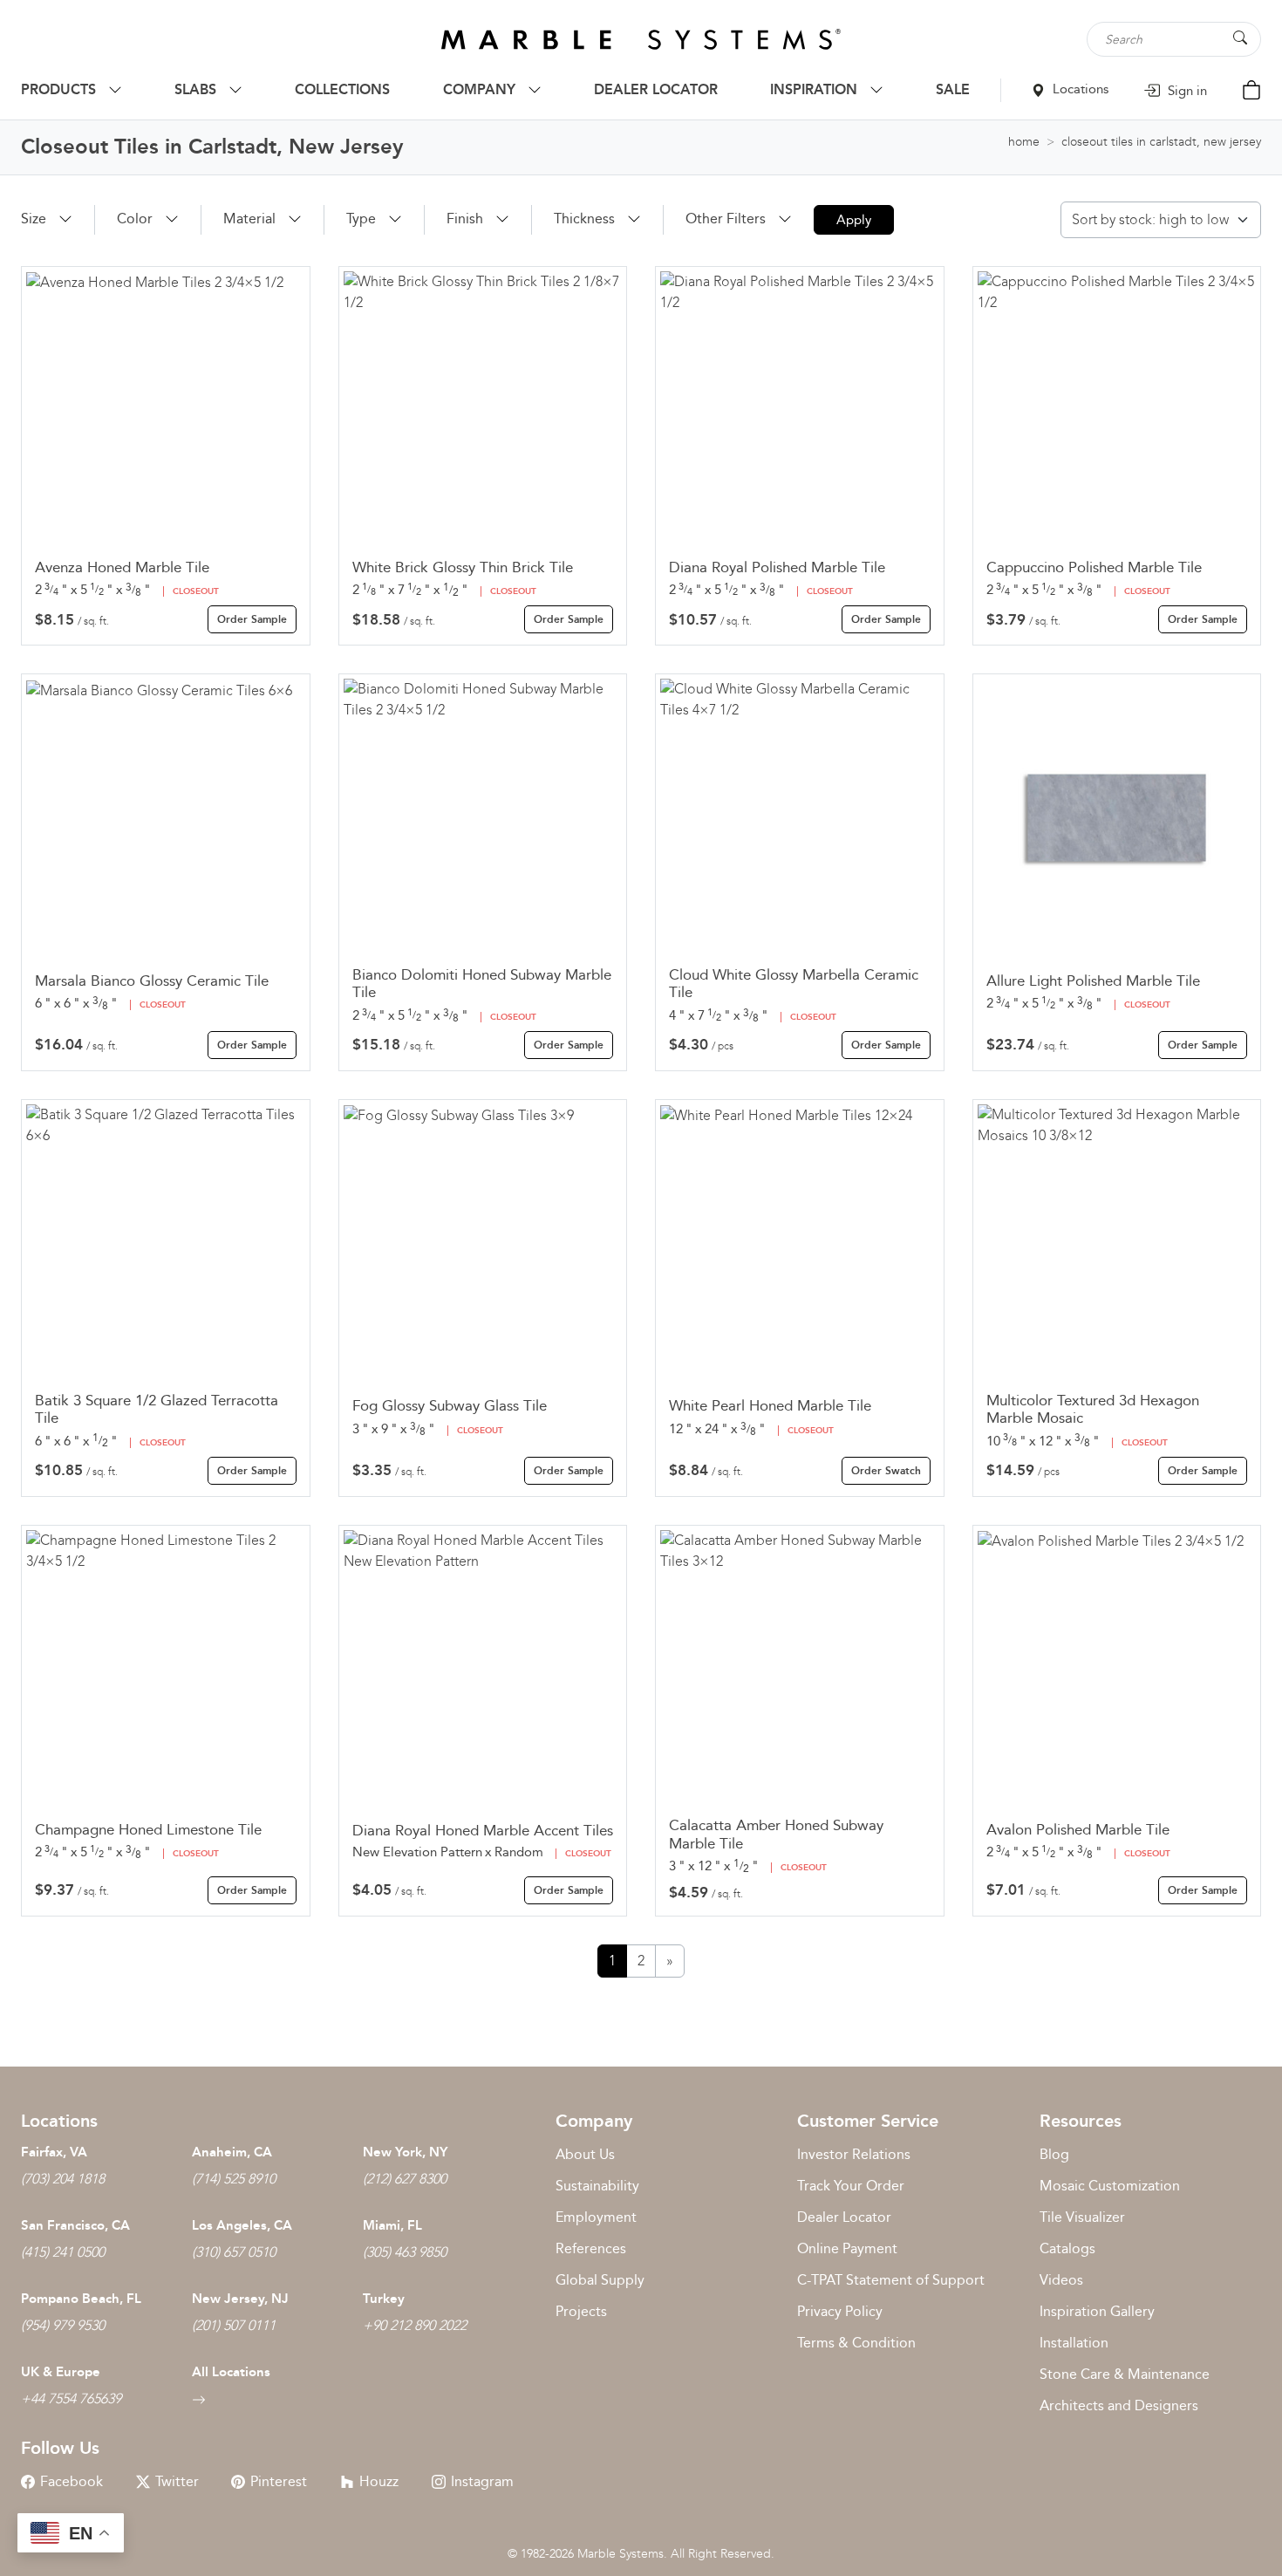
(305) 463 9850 (405, 2252)
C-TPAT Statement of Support (891, 2280)
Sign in (1186, 91)
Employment (596, 2217)
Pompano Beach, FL (81, 2299)
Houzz (379, 2481)
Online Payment (847, 2248)
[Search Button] (1240, 38)
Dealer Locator (844, 2217)
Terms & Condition (856, 2343)
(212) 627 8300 (405, 2179)
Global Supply (600, 2280)
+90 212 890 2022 (415, 2325)
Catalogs (1067, 2248)
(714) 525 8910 (234, 2179)
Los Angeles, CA (242, 2225)
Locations (1079, 89)
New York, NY (405, 2152)
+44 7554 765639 (71, 2398)
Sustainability (597, 2186)
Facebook (72, 2481)
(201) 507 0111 (234, 2325)
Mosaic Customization (1110, 2186)
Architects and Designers (1119, 2405)
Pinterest (279, 2481)
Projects (581, 2311)
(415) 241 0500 (63, 2252)
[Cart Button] (1251, 89)
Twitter (177, 2481)
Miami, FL (392, 2225)
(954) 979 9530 (63, 2325)
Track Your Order (851, 2186)
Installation (1074, 2343)
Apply (854, 220)
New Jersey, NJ (240, 2299)
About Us (585, 2154)
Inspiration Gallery (1097, 2311)
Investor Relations (854, 2154)
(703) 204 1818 (63, 2179)
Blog (1054, 2154)
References (591, 2248)
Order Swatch (886, 1471)
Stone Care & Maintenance (1125, 2374)
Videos (1061, 2280)
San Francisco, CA (75, 2225)
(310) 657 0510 (234, 2252)
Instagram (482, 2481)
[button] (47, 219)
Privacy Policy (840, 2311)
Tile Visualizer (1082, 2217)
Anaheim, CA (232, 2152)
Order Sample (252, 619)
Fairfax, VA (54, 2152)
